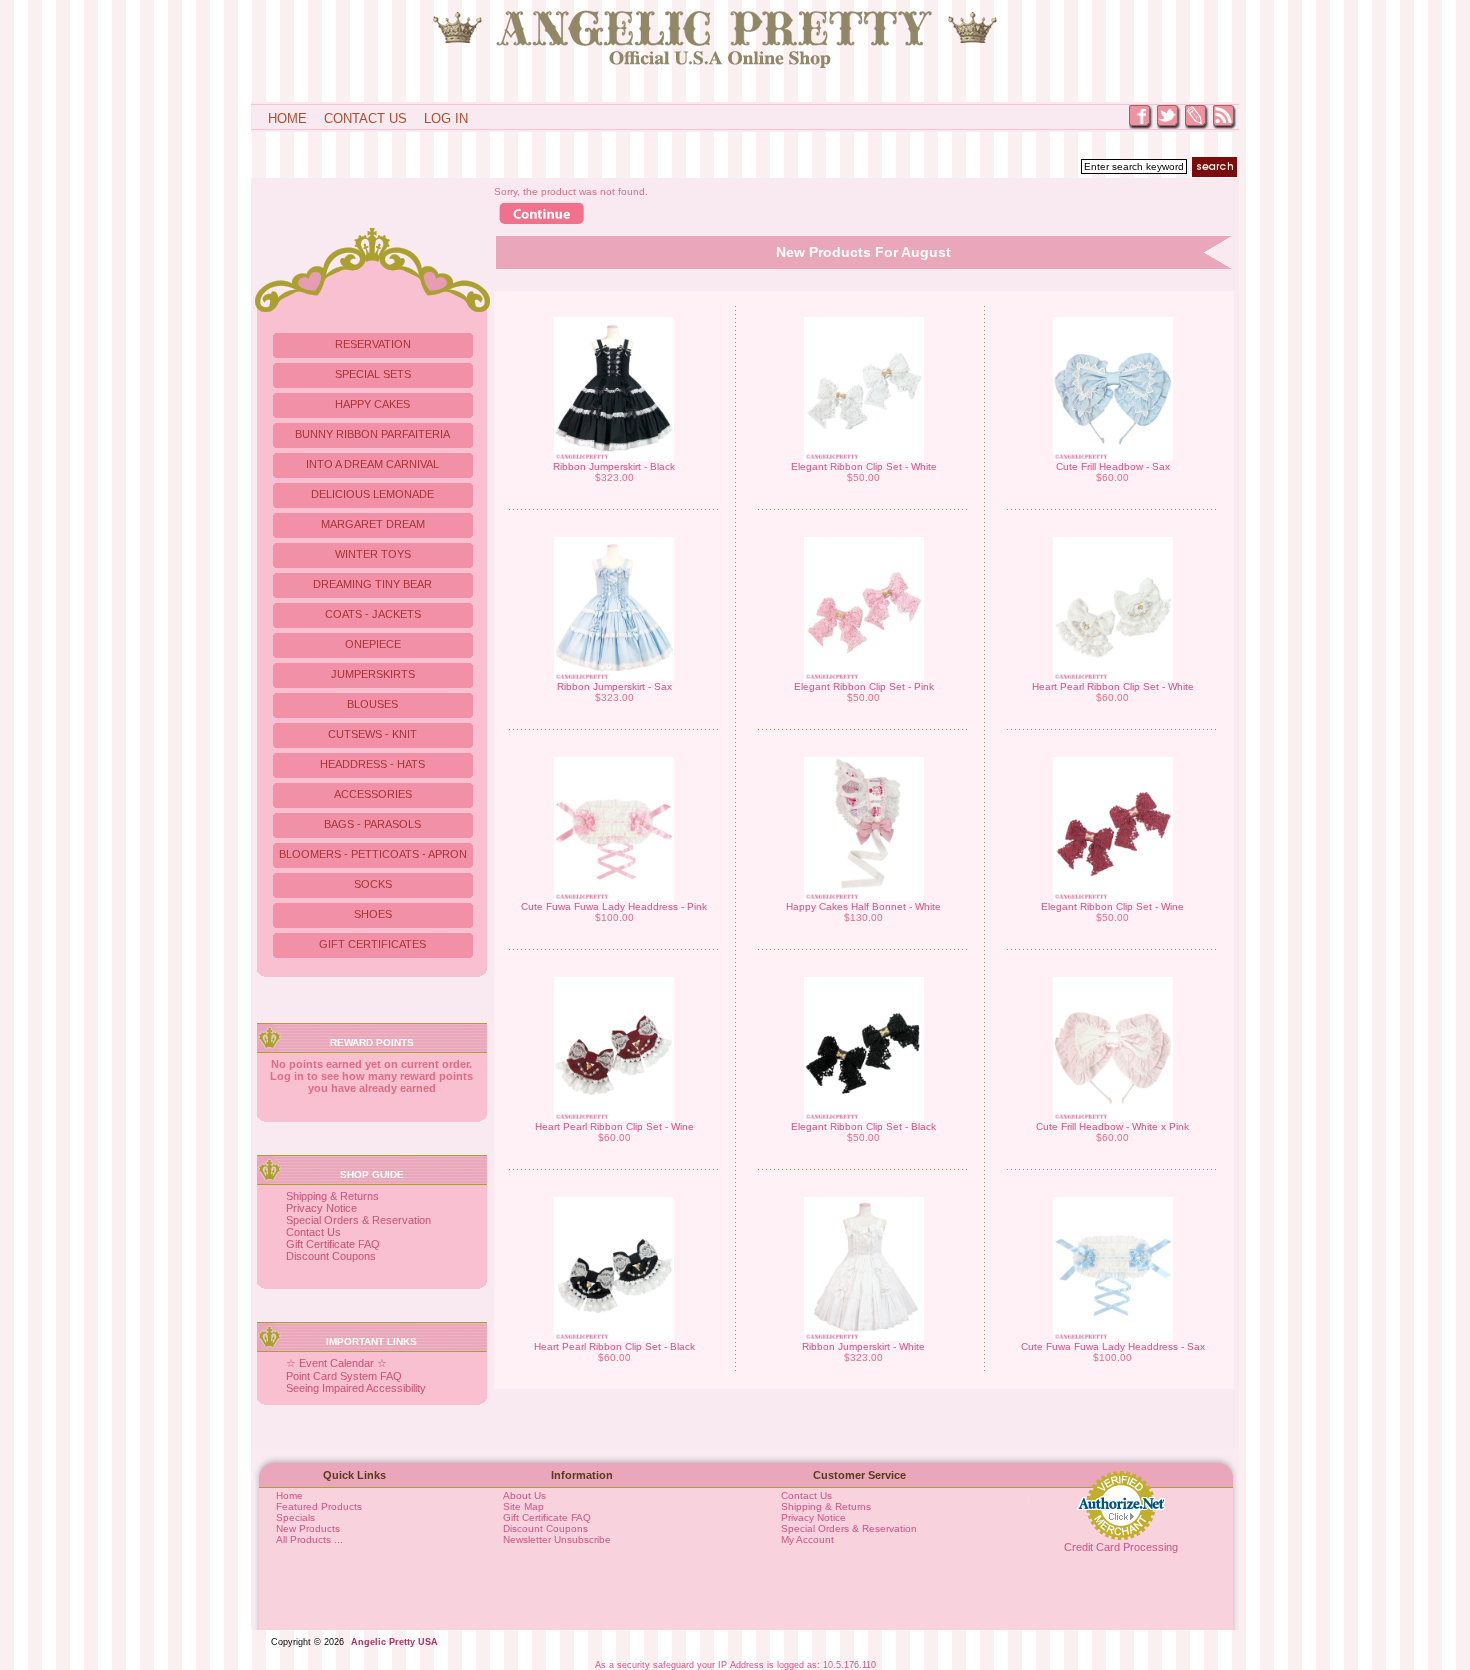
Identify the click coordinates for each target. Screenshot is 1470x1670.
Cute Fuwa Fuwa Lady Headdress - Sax (1113, 1346)
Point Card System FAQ (344, 1376)
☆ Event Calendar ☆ (336, 1363)
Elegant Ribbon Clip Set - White (864, 466)
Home (287, 118)
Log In (446, 118)
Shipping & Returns (332, 1196)
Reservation (373, 344)
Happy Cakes (372, 404)
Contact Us (365, 118)
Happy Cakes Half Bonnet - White (863, 906)
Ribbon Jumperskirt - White (863, 1346)
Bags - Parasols (372, 824)
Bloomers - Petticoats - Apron (373, 854)
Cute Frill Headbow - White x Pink (1112, 1126)
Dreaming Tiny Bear (372, 584)
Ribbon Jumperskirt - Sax (614, 686)
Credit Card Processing (1121, 1547)
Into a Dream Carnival (372, 464)
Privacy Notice (321, 1208)
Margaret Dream (373, 524)
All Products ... (309, 1539)
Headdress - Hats (372, 764)
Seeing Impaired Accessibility (356, 1388)
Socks (373, 884)
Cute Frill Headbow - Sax (1113, 466)
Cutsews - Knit (372, 734)
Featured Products (319, 1506)
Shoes (373, 914)
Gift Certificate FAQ (333, 1244)
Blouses (372, 704)
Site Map (523, 1506)
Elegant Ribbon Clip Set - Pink (864, 686)
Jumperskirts (373, 674)
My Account (807, 1539)
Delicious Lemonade (372, 494)
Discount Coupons (331, 1256)
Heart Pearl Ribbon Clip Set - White (1113, 686)
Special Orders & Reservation (358, 1220)
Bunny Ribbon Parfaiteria (372, 434)
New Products (308, 1528)
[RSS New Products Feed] (1225, 127)
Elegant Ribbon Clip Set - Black (863, 1126)
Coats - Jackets (373, 614)
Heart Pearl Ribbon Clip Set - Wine (614, 1126)
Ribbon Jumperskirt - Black (614, 466)
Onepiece (373, 644)
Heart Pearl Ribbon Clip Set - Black (614, 1346)
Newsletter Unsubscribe (557, 1539)
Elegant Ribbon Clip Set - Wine (1112, 906)
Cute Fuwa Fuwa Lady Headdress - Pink (614, 906)
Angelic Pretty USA (394, 1642)
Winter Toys (373, 554)
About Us (524, 1495)
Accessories (373, 794)
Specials (295, 1517)
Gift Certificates (372, 944)
